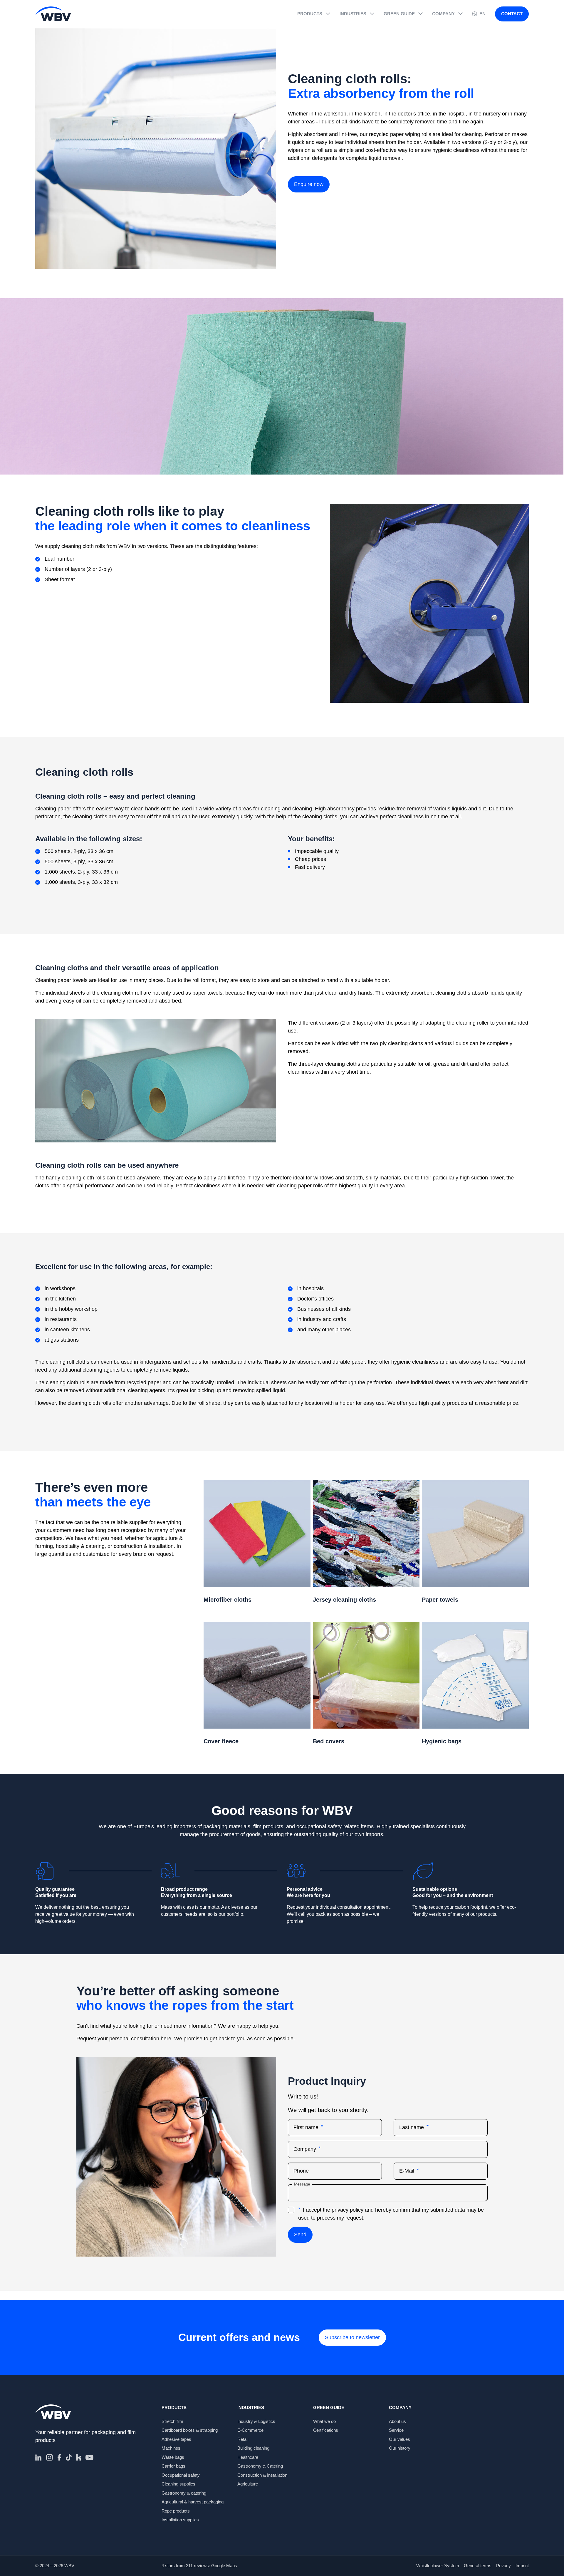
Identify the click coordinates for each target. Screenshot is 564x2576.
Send (300, 2235)
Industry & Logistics (256, 2421)
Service (396, 2430)
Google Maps (224, 2566)
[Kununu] (79, 2457)
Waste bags (173, 2457)
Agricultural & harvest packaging (193, 2502)
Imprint (522, 2566)
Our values (399, 2439)
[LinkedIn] (38, 2457)
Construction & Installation (262, 2475)
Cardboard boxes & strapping (190, 2430)
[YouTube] (89, 2457)
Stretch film (172, 2421)
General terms (478, 2566)
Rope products (176, 2511)
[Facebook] (59, 2457)
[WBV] (53, 14)
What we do (324, 2421)
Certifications (326, 2430)
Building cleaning (253, 2448)
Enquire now (309, 184)
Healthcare (248, 2457)
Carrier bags (173, 2466)
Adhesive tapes (176, 2439)
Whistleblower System (438, 2566)
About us (397, 2421)
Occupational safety (181, 2475)
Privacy (503, 2566)
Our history (400, 2448)
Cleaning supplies (178, 2484)
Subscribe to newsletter (352, 2337)
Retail (243, 2439)
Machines (171, 2448)
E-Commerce (250, 2430)
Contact (512, 14)
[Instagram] (49, 2457)
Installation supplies (180, 2520)
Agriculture (248, 2484)
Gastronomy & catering (184, 2493)
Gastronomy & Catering (260, 2466)
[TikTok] (69, 2457)
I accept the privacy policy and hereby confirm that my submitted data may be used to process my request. (391, 2214)
